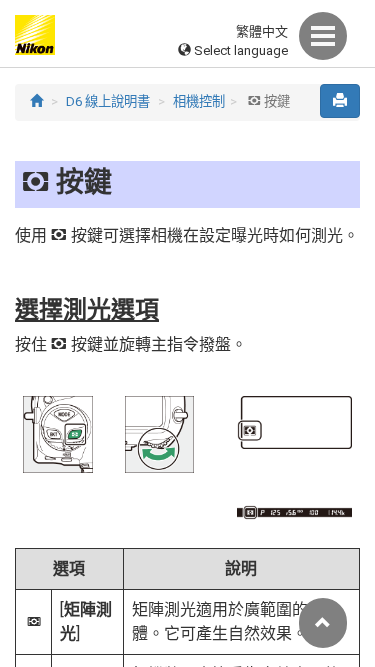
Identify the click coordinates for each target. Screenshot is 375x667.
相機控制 (199, 101)
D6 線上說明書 (108, 101)
